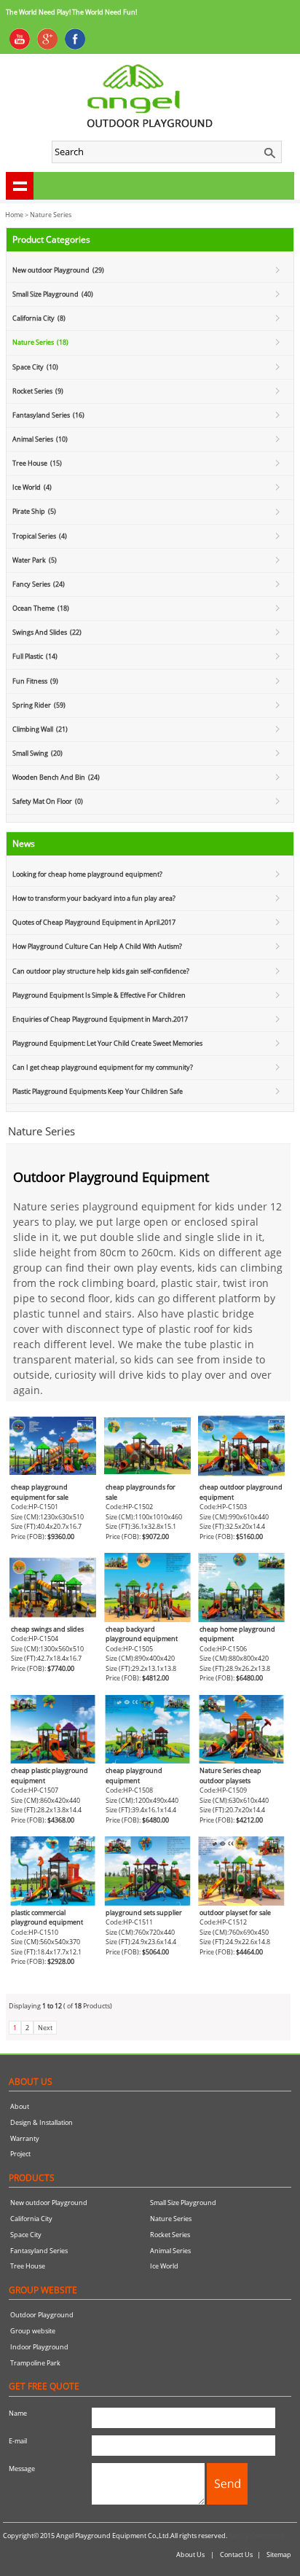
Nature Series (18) (40, 342)
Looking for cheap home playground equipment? (87, 874)
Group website (33, 2331)
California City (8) (39, 318)
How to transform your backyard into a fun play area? (94, 898)
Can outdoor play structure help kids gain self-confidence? (101, 971)
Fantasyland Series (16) (48, 415)
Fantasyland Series (39, 2251)
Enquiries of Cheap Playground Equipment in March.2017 (100, 1019)
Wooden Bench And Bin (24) (56, 777)
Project (20, 2154)
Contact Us (236, 2555)
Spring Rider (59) (39, 705)
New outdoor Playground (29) (58, 270)
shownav (20, 186)
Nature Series (51, 215)
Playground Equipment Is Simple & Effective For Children (99, 995)
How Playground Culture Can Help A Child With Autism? (97, 946)
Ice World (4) (32, 487)
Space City (26, 2235)
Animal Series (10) (40, 439)
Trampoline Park (35, 2363)
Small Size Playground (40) (53, 294)
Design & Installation (42, 2122)
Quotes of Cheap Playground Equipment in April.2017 (94, 922)
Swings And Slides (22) (47, 632)
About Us (190, 2555)
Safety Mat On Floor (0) (48, 801)
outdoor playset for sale (235, 1913)
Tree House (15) (37, 463)
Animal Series (170, 2251)
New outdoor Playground (49, 2203)
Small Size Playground (183, 2203)
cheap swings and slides (47, 1629)
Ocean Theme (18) (41, 608)
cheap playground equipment (134, 1776)
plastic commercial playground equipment (48, 1918)
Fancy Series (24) (39, 584)
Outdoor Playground (42, 2315)
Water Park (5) (35, 560)
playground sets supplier (144, 1913)
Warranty (25, 2138)
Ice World (164, 2266)
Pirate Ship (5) (34, 511)
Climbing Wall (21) (40, 729)
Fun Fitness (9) (35, 681)
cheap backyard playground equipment (142, 1634)
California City (31, 2219)
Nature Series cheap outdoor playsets (230, 1776)
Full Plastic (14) (35, 656)
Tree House (28, 2266)
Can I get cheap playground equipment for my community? (103, 1067)
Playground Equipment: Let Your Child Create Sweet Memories (107, 1043)
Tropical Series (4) (40, 536)
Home (14, 215)
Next (45, 2028)
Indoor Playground (39, 2347)
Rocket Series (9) (38, 391)
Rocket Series (170, 2235)
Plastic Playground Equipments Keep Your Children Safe (98, 1091)
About (20, 2106)
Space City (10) (35, 367)
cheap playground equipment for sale (40, 1492)
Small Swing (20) (37, 753)
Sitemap (279, 2555)
